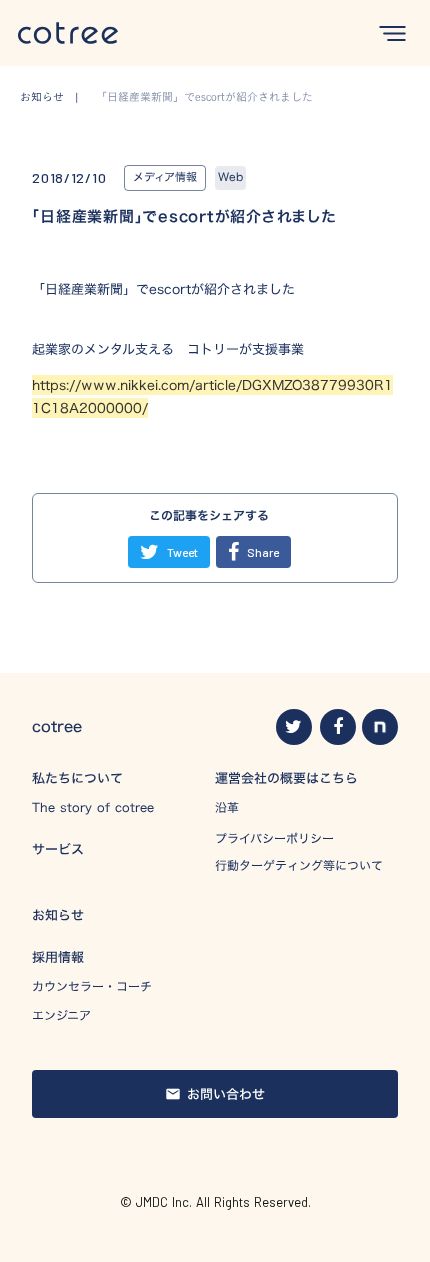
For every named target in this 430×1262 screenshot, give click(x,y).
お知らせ (58, 915)
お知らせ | (55, 97)
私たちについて (77, 778)
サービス (58, 849)
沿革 (227, 807)
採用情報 (58, 957)
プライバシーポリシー (274, 838)
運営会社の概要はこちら (286, 778)
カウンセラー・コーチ (92, 986)
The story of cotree (93, 807)
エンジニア (61, 1015)
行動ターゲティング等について (299, 865)
